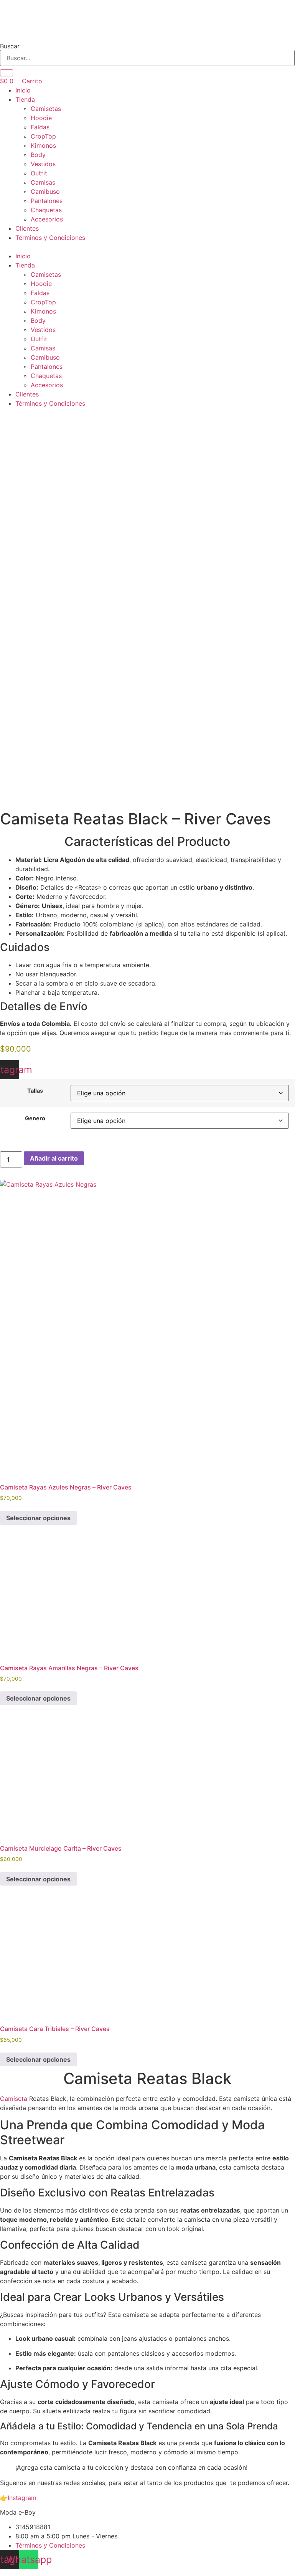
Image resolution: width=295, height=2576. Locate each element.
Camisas (43, 182)
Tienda (25, 99)
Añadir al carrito (54, 1158)
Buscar (10, 46)
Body (38, 155)
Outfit (39, 173)
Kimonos (43, 145)
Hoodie (41, 118)
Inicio (23, 90)
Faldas (40, 127)
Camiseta (14, 2099)
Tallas (35, 1091)
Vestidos (43, 164)
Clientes (27, 228)
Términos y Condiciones (50, 238)
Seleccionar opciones (38, 1518)
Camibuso (45, 192)
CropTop (43, 136)
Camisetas (46, 109)
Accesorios (47, 219)
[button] (147, 247)
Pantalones (47, 201)
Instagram (22, 2498)
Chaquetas (46, 210)
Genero (35, 1118)
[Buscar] (7, 73)
